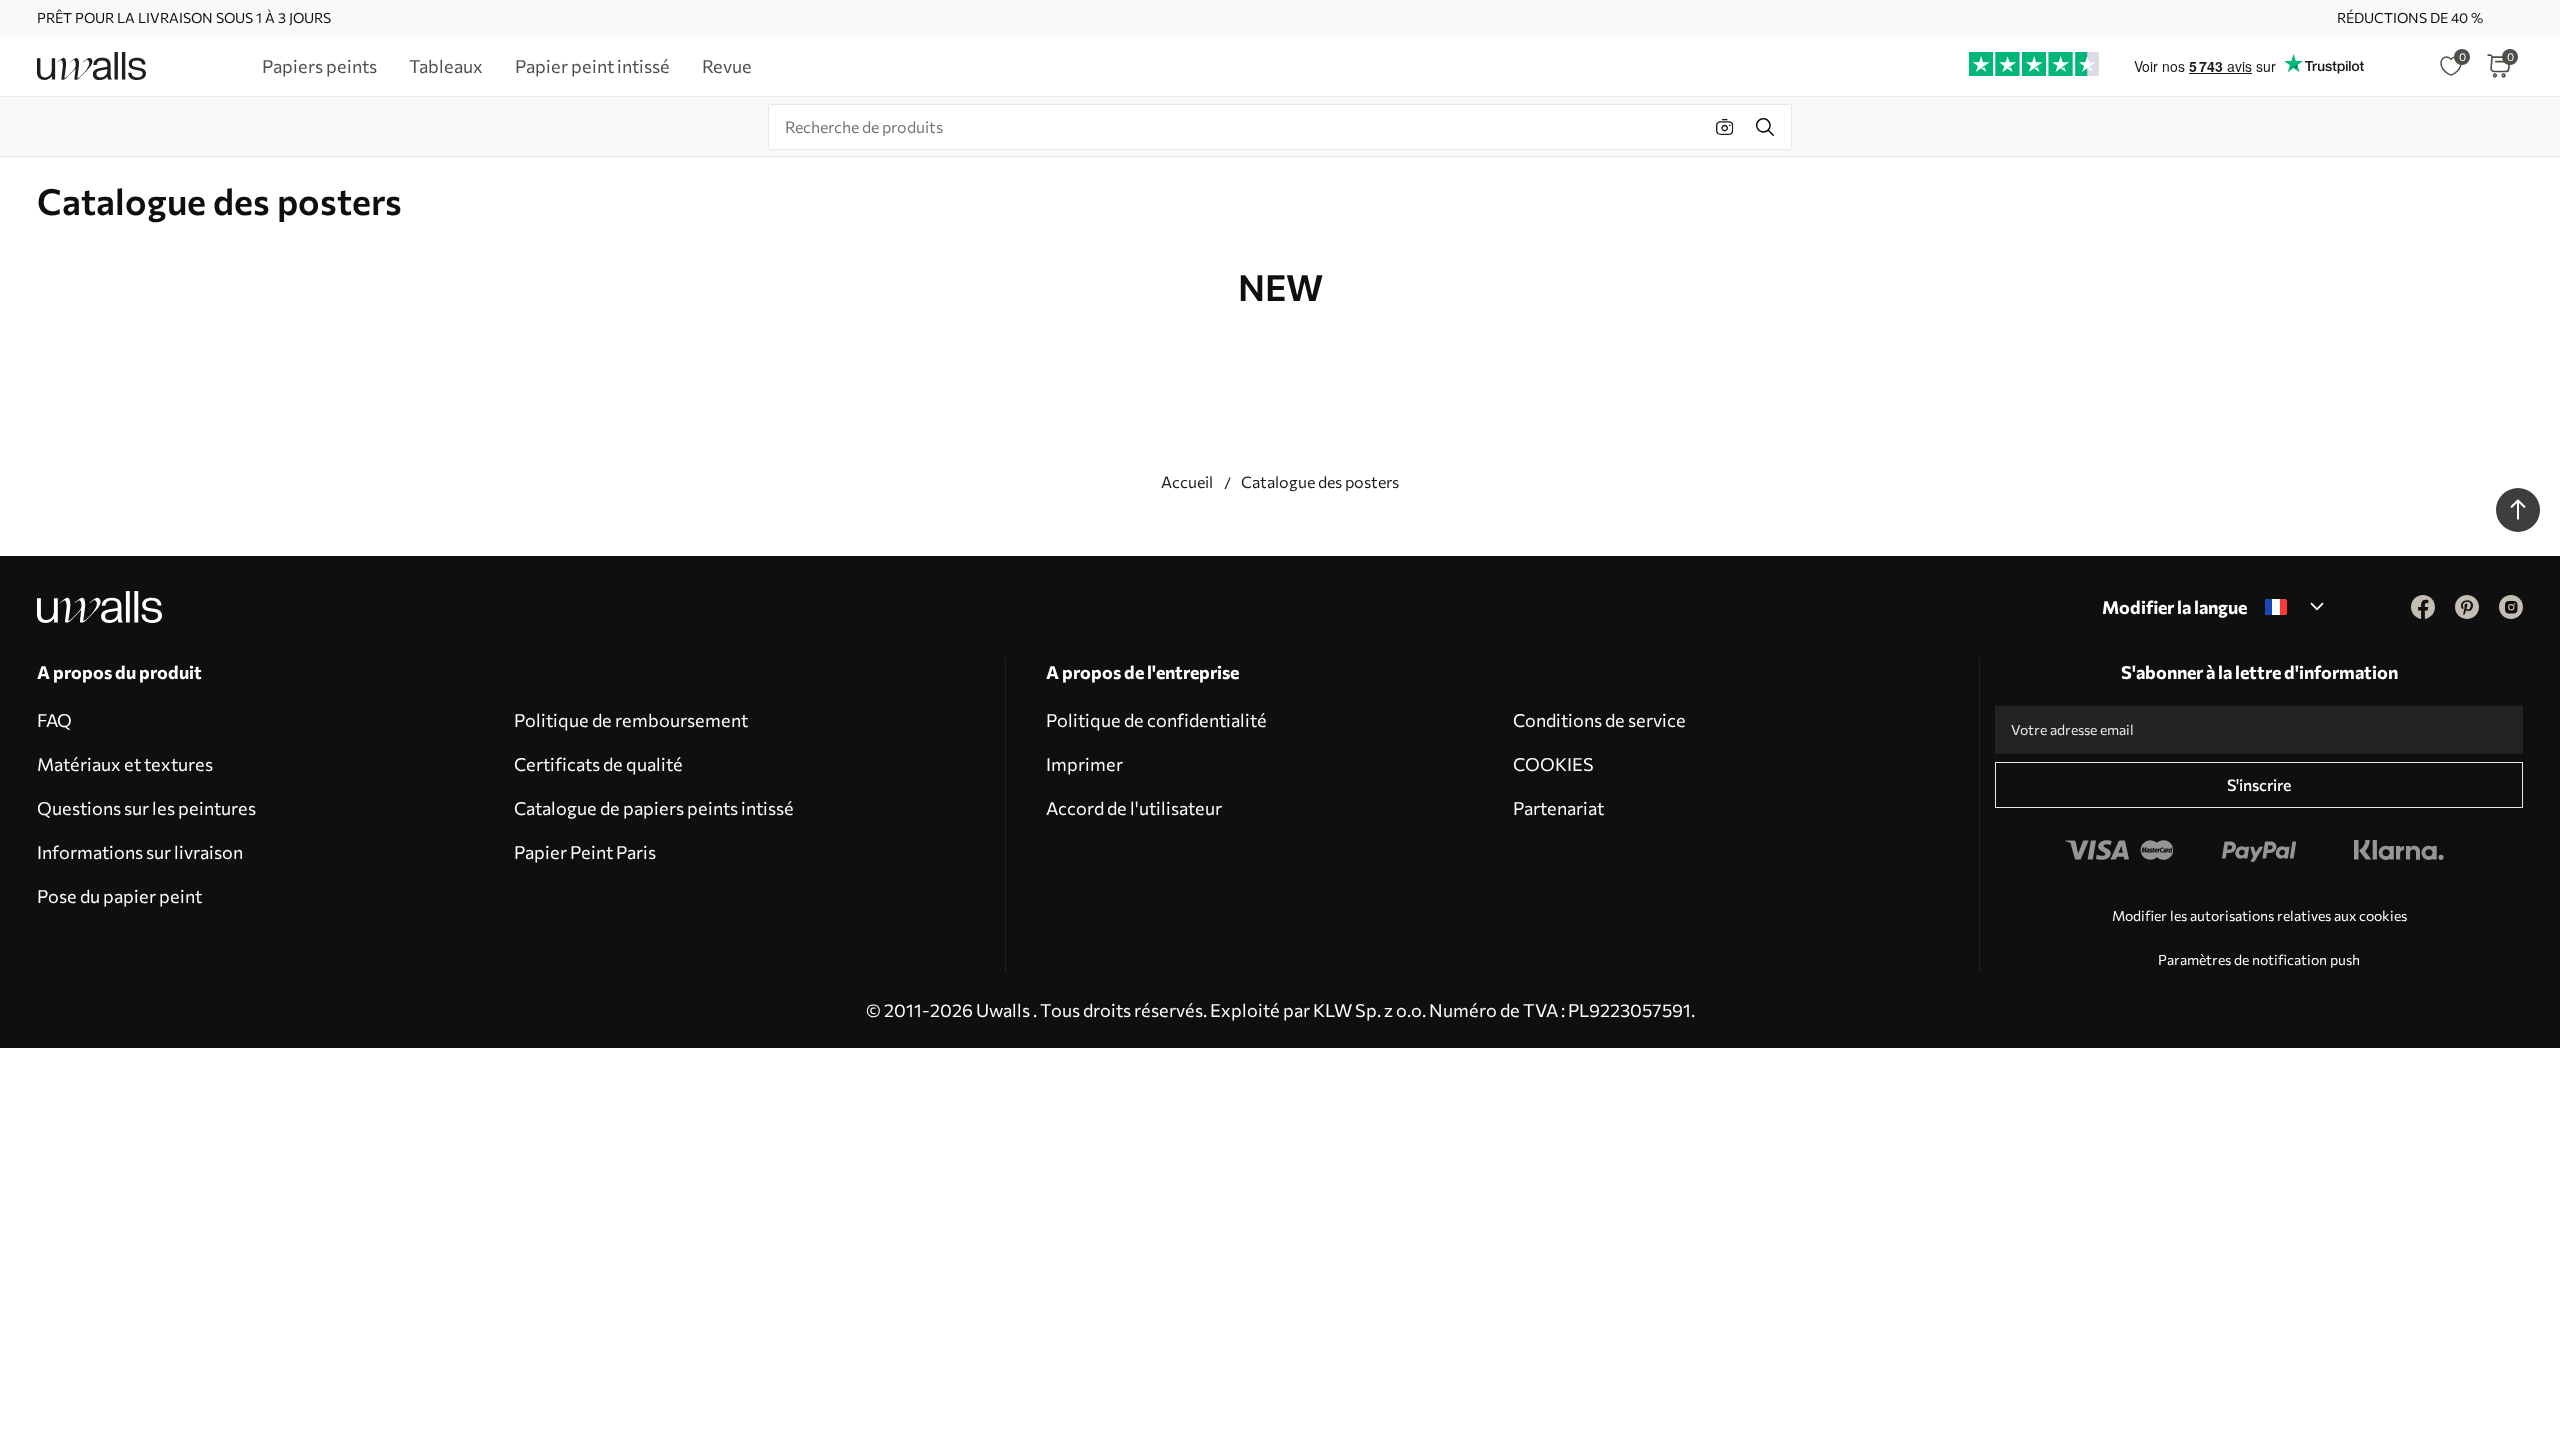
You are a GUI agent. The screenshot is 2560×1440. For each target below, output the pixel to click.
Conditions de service (1599, 720)
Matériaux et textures (125, 764)
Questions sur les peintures (146, 808)
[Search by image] (1725, 127)
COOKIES (1553, 764)
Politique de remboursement (631, 720)
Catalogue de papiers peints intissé (654, 808)
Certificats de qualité (598, 764)
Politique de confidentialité (1156, 720)
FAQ (54, 720)
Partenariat (1558, 808)
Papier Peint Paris (585, 852)
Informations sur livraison (140, 852)
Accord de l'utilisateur (1134, 808)
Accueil (1187, 481)
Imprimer (1084, 764)
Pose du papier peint (119, 896)
